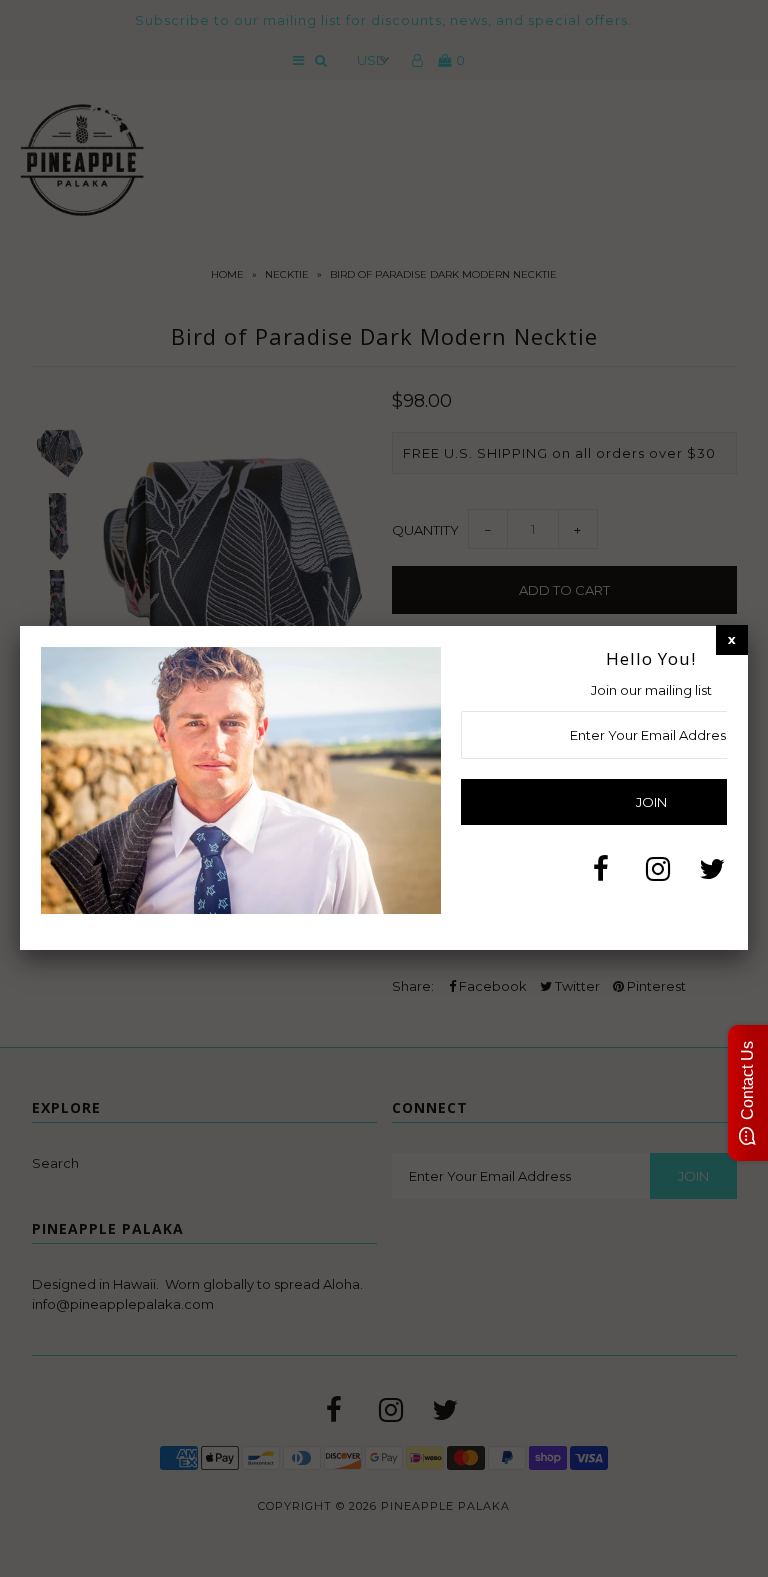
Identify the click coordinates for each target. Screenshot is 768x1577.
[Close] (732, 639)
